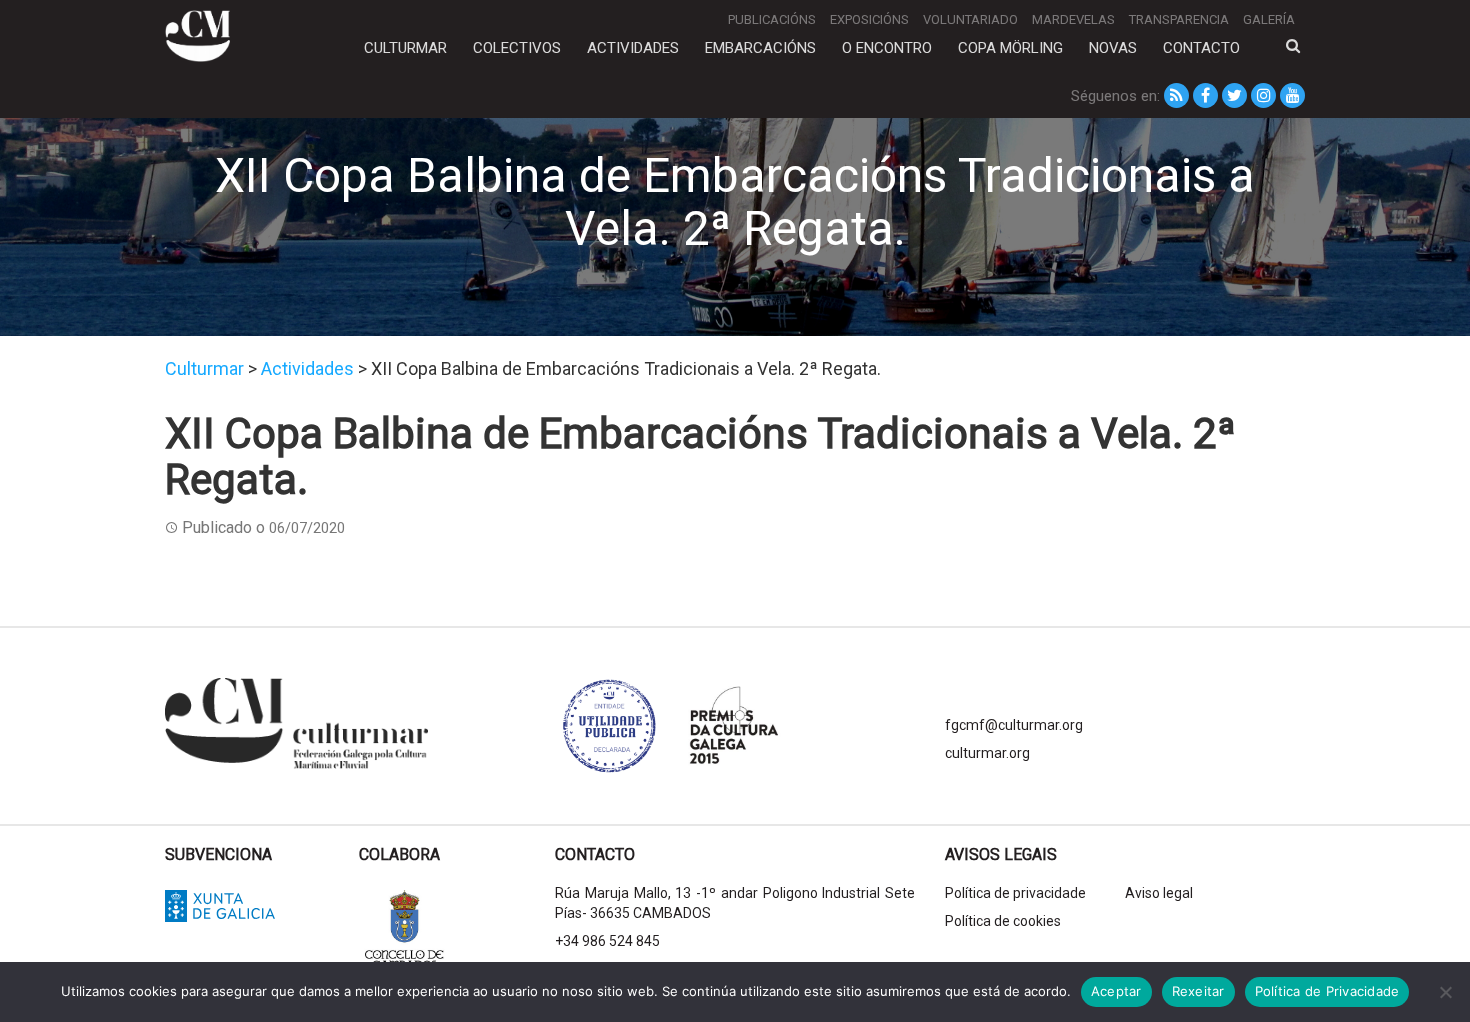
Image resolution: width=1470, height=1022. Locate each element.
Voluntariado (970, 19)
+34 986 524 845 (607, 941)
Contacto (1201, 48)
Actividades (633, 48)
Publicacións (772, 19)
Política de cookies (1003, 921)
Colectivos (517, 48)
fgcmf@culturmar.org (1014, 725)
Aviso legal (1159, 893)
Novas (1113, 48)
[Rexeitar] (1445, 992)
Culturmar (405, 48)
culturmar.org (987, 753)
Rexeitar (1198, 991)
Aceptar (1116, 991)
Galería (1269, 19)
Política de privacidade (1015, 893)
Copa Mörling (1010, 48)
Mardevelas (1073, 19)
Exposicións (869, 19)
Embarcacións (760, 48)
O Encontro (887, 48)
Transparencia (1179, 19)
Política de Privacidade (1327, 991)
